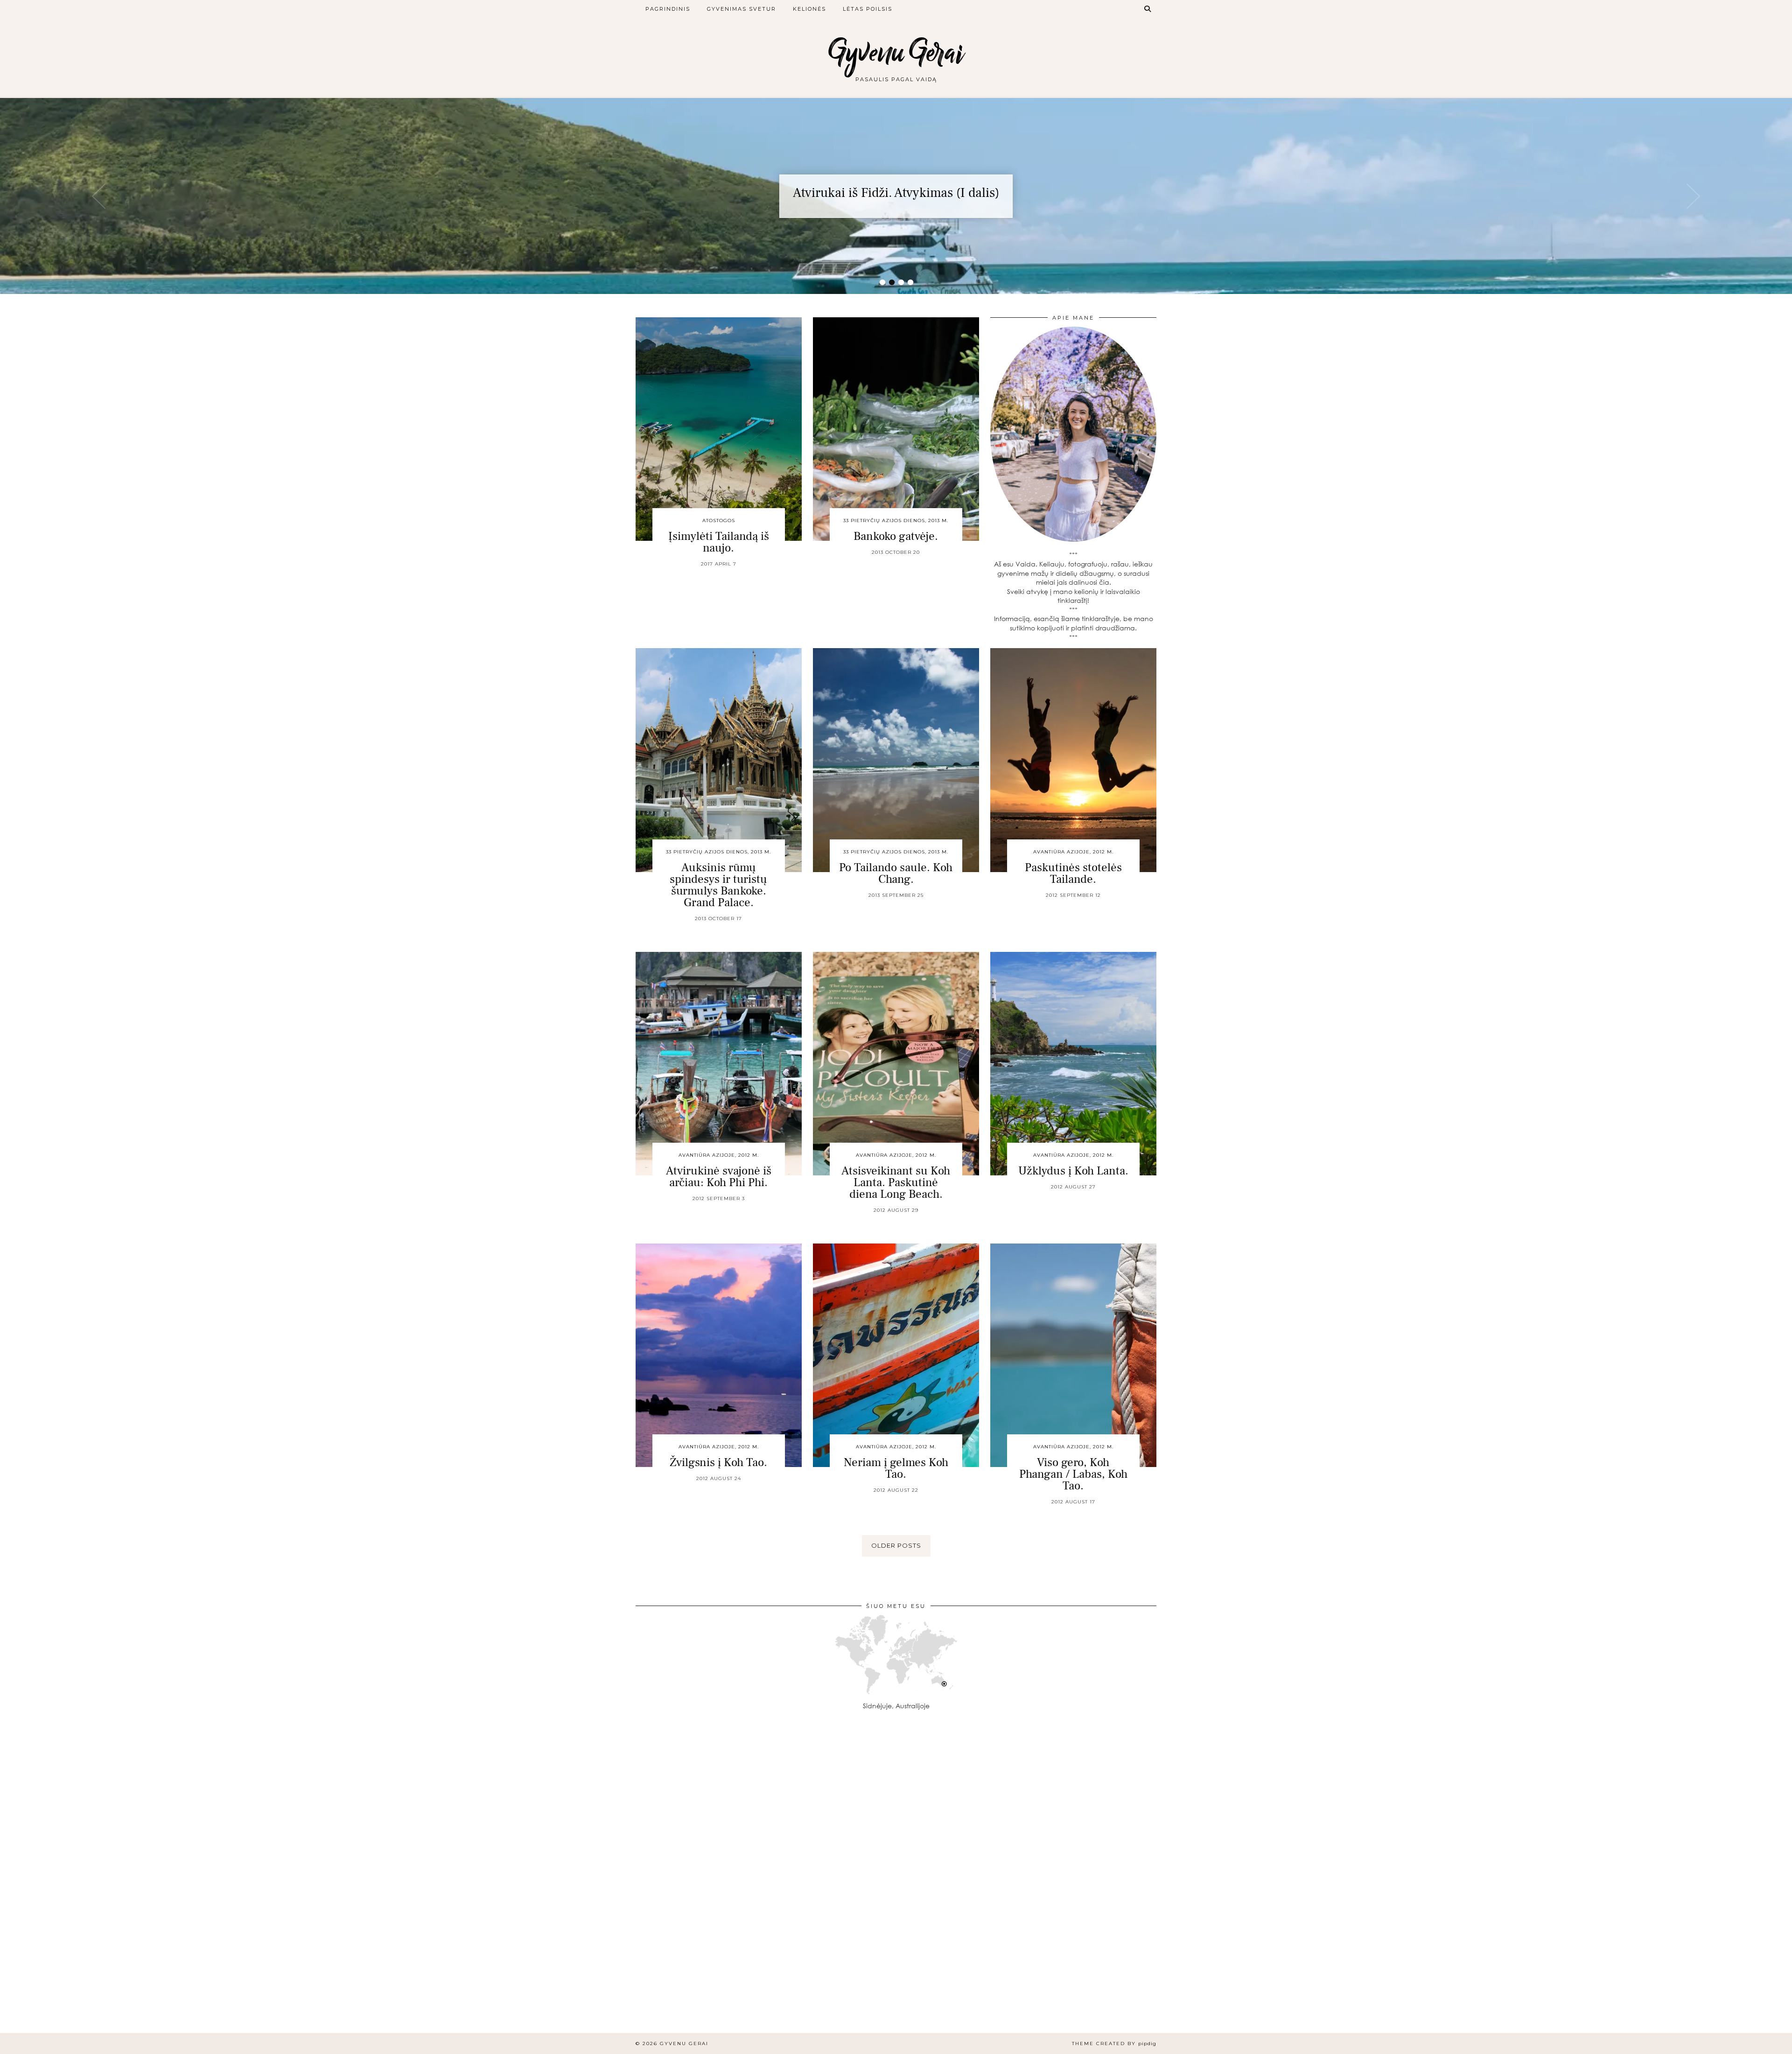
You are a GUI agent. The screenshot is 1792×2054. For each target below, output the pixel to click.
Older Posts (896, 1545)
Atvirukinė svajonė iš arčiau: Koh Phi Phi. (719, 1177)
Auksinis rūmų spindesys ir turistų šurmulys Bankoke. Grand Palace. (718, 885)
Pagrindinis (668, 9)
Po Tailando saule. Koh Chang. (896, 873)
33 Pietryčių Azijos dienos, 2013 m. (896, 520)
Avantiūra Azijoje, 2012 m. (1073, 852)
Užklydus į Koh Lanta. (1073, 1171)
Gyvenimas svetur (742, 9)
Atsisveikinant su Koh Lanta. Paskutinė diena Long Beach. (896, 1182)
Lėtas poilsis (868, 9)
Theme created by (1114, 2044)
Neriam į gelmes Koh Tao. (896, 1468)
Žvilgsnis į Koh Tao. (718, 1462)
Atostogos (719, 520)
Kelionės (809, 9)
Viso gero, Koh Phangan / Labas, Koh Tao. (1073, 1474)
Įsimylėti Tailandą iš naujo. (719, 542)
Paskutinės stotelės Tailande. (1073, 873)
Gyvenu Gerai (896, 52)
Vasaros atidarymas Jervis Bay (896, 193)
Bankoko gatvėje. (896, 536)
